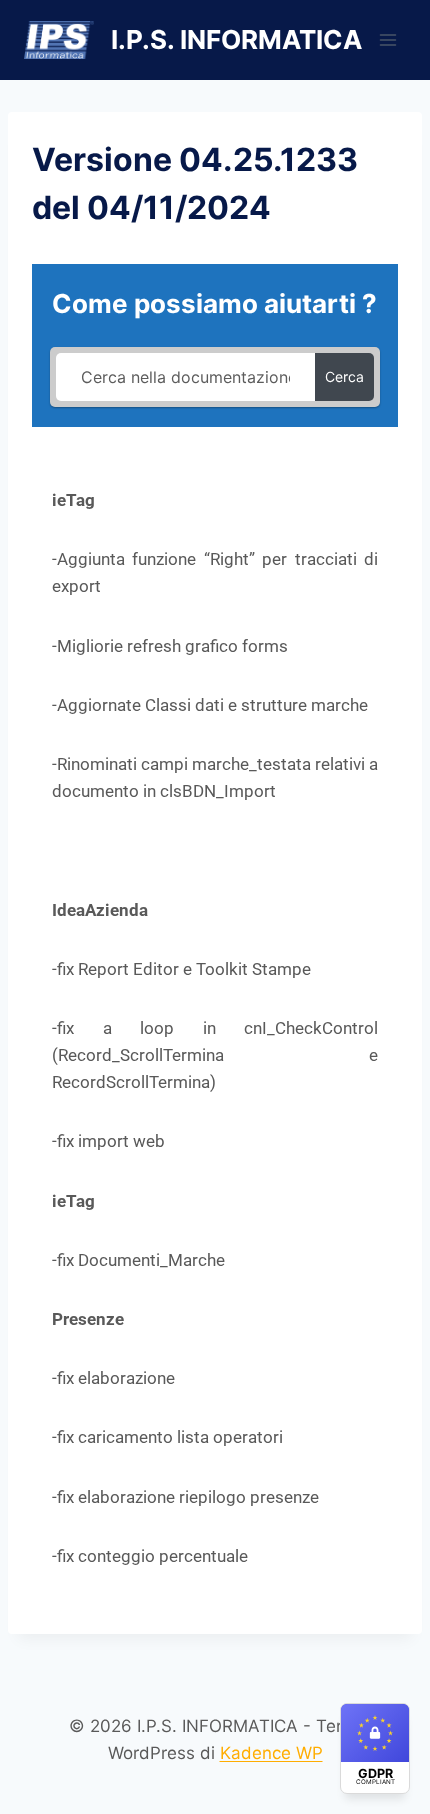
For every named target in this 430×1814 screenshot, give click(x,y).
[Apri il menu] (387, 39)
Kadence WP (271, 1753)
